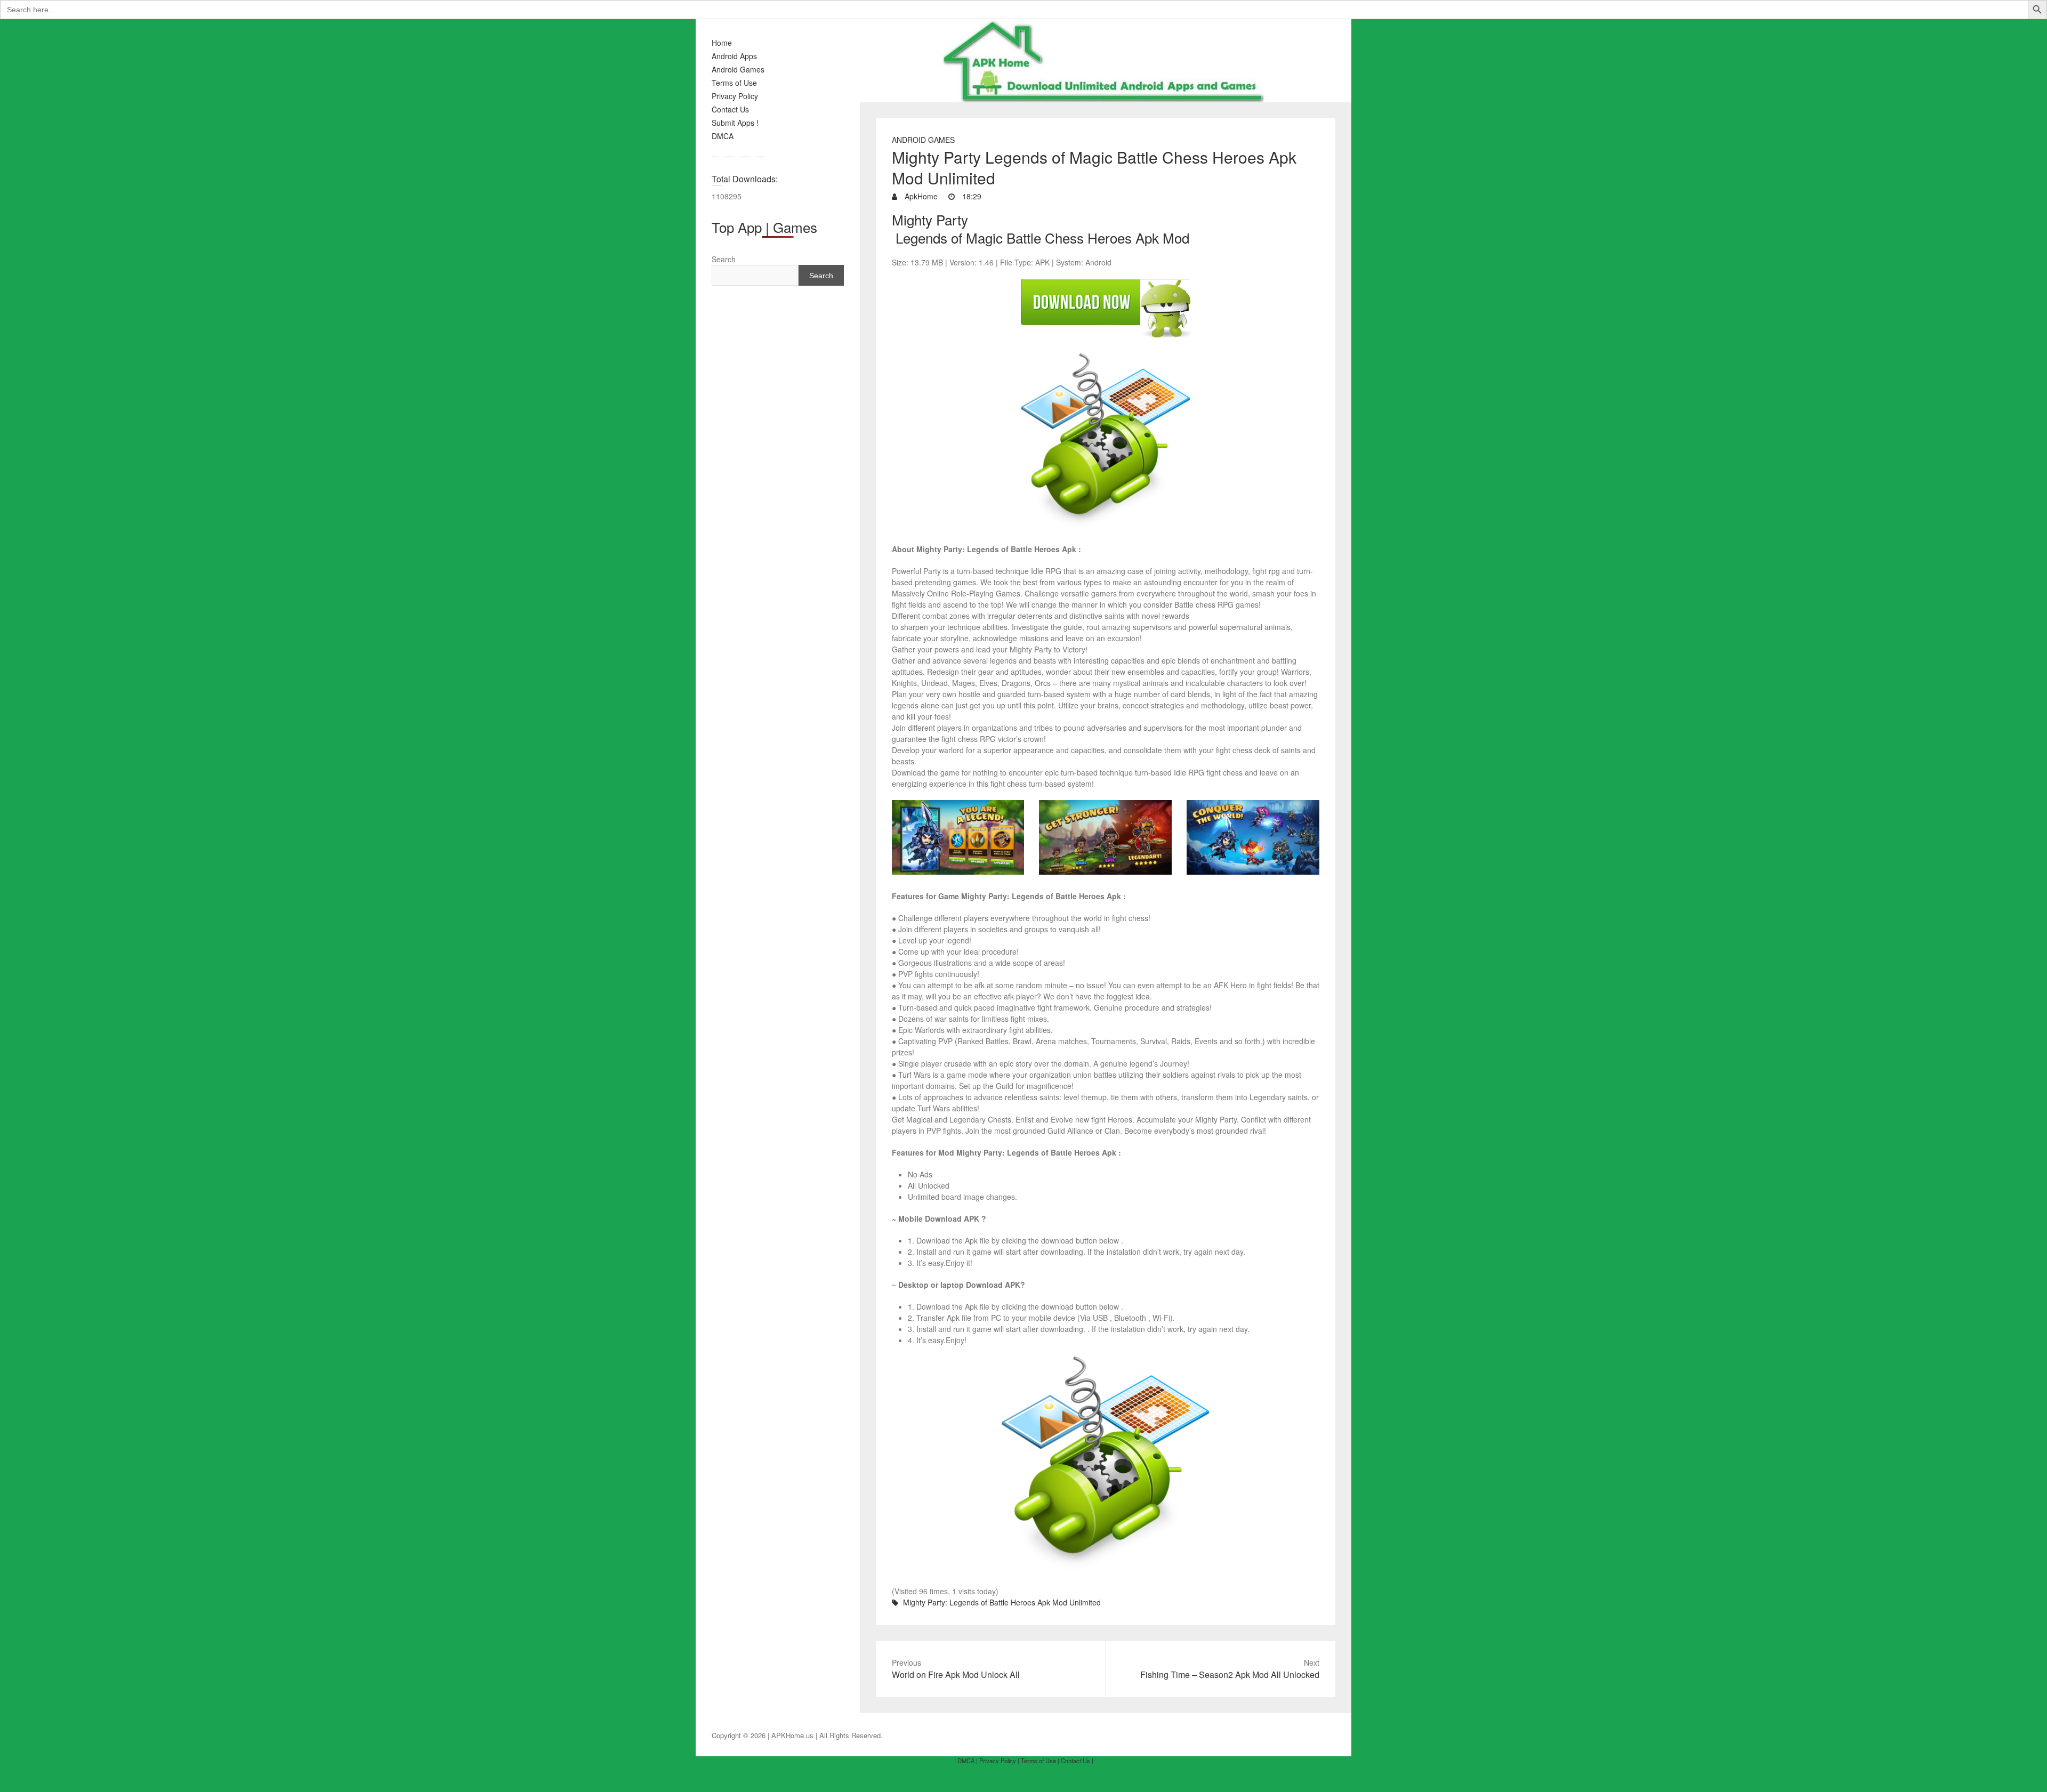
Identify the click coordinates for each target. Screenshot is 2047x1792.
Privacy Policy (735, 96)
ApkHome (920, 196)
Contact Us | (1077, 1761)
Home (722, 43)
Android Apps (734, 56)
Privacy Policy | (999, 1761)
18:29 (971, 196)
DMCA (723, 136)
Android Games (738, 69)
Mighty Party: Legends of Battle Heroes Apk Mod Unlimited (1002, 1602)
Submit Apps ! (735, 123)
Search (724, 259)
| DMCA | (966, 1761)
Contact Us (730, 109)
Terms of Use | (1040, 1761)
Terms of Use (734, 83)
